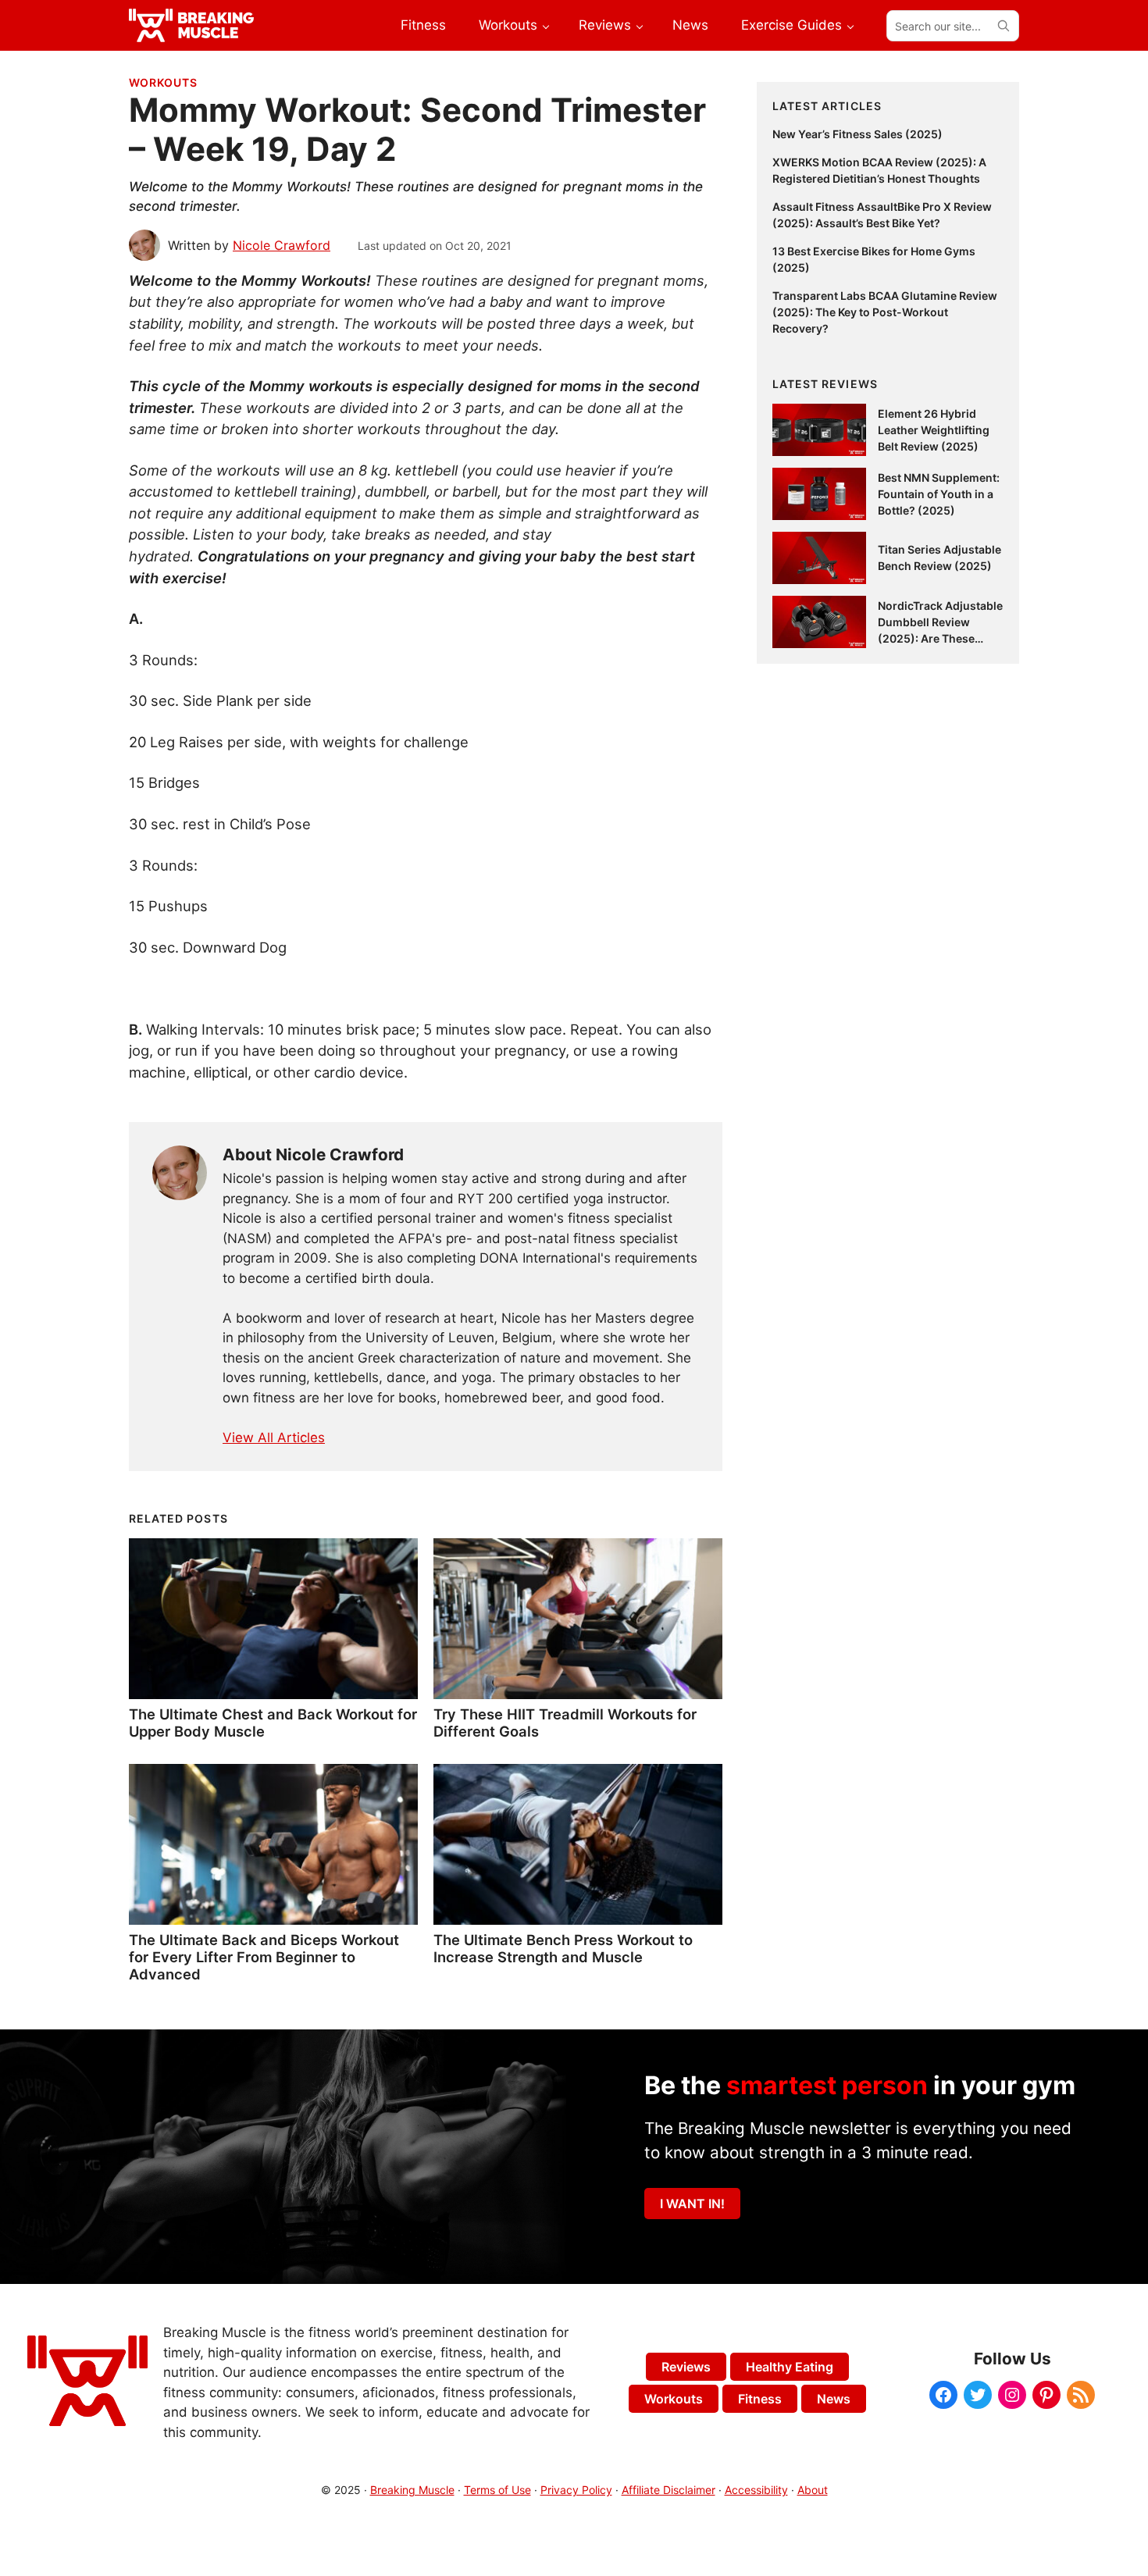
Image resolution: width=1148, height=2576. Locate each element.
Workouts (163, 82)
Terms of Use (497, 2490)
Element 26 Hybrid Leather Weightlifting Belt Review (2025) (934, 430)
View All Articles (274, 1438)
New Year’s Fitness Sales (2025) (857, 134)
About (813, 2490)
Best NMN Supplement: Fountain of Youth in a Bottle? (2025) (939, 494)
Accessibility (756, 2490)
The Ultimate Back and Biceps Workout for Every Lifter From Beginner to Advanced (264, 1957)
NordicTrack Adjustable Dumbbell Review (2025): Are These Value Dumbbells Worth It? (940, 638)
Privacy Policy (576, 2490)
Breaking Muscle (412, 2490)
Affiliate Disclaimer (668, 2490)
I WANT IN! (692, 2204)
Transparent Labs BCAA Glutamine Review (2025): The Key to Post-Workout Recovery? (885, 312)
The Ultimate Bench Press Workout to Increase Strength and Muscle (563, 1948)
